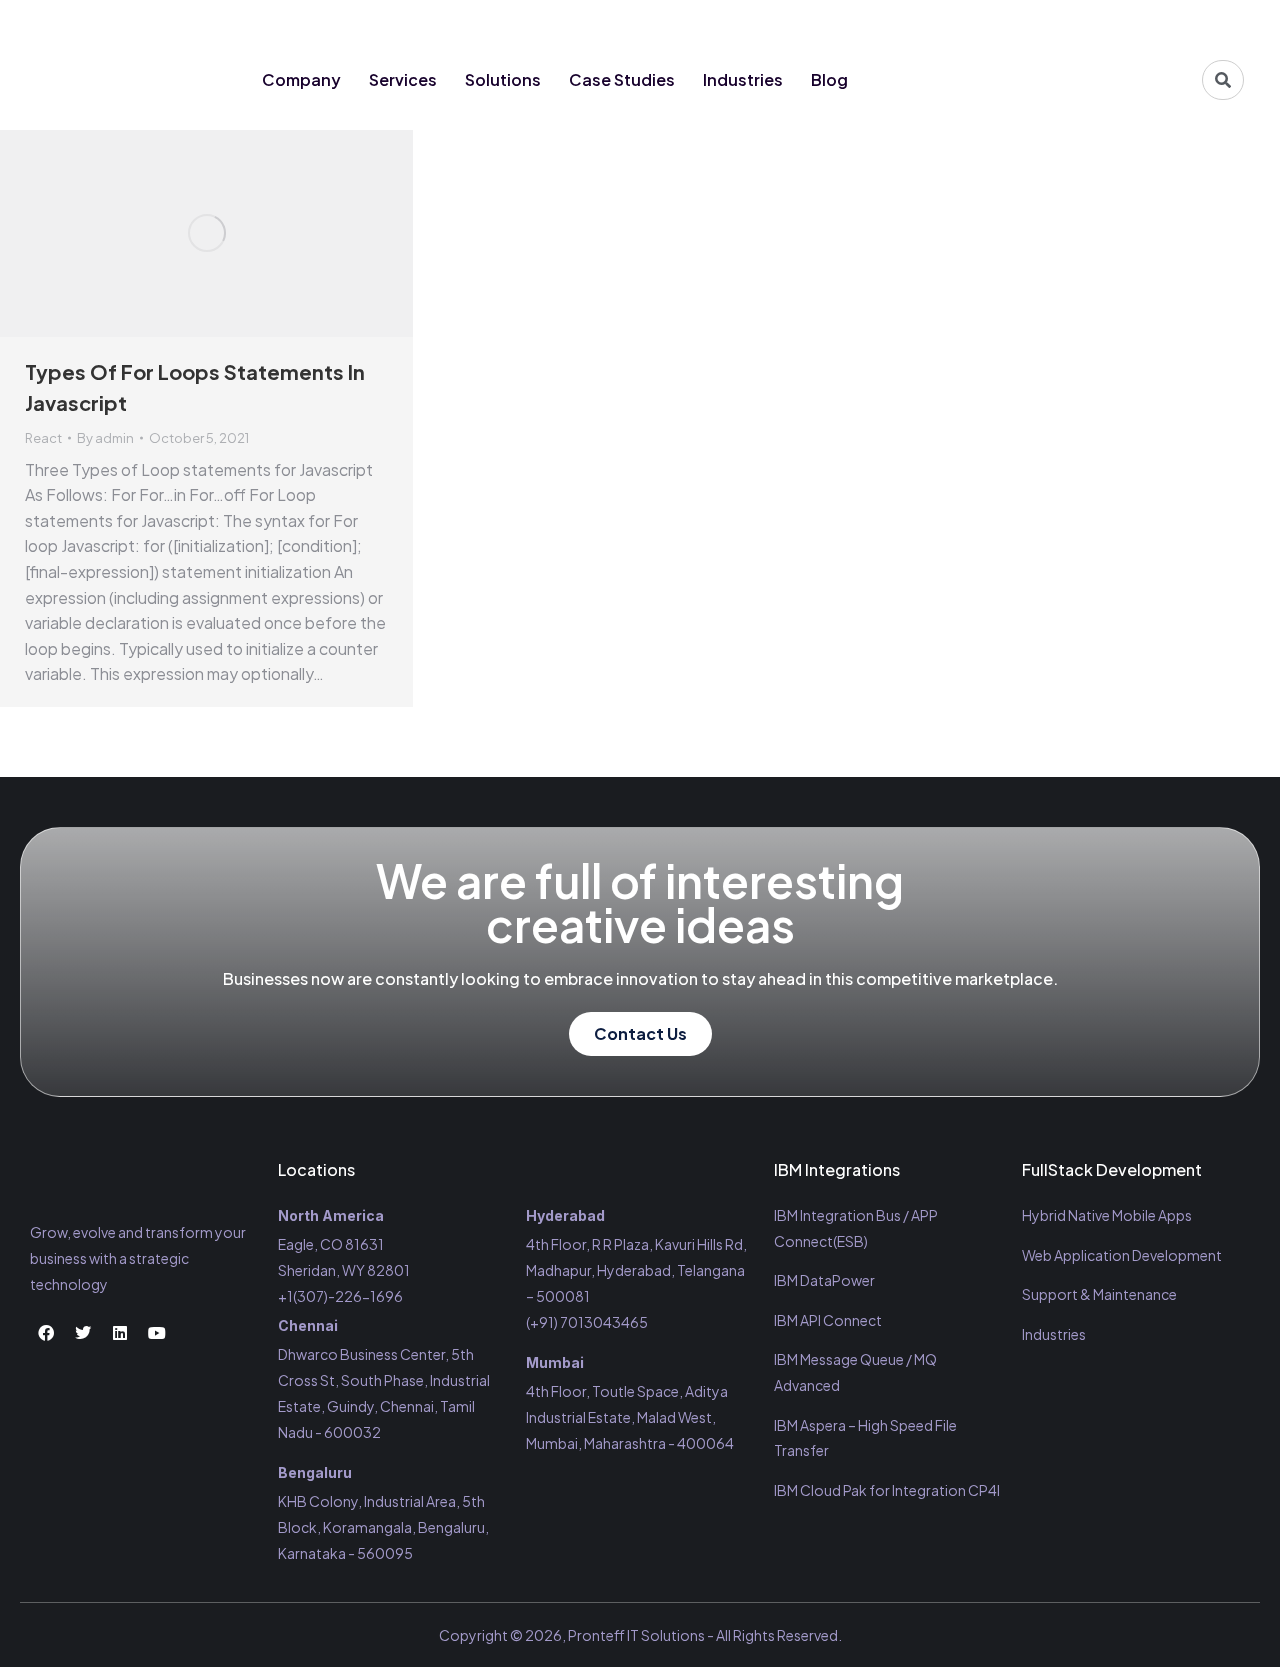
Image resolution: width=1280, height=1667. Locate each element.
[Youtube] (1225, 22)
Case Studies (622, 79)
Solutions (503, 79)
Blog (829, 79)
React (43, 438)
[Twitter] (1151, 22)
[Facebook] (1114, 22)
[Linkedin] (1188, 22)
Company (301, 79)
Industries (743, 79)
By (105, 438)
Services (403, 79)
